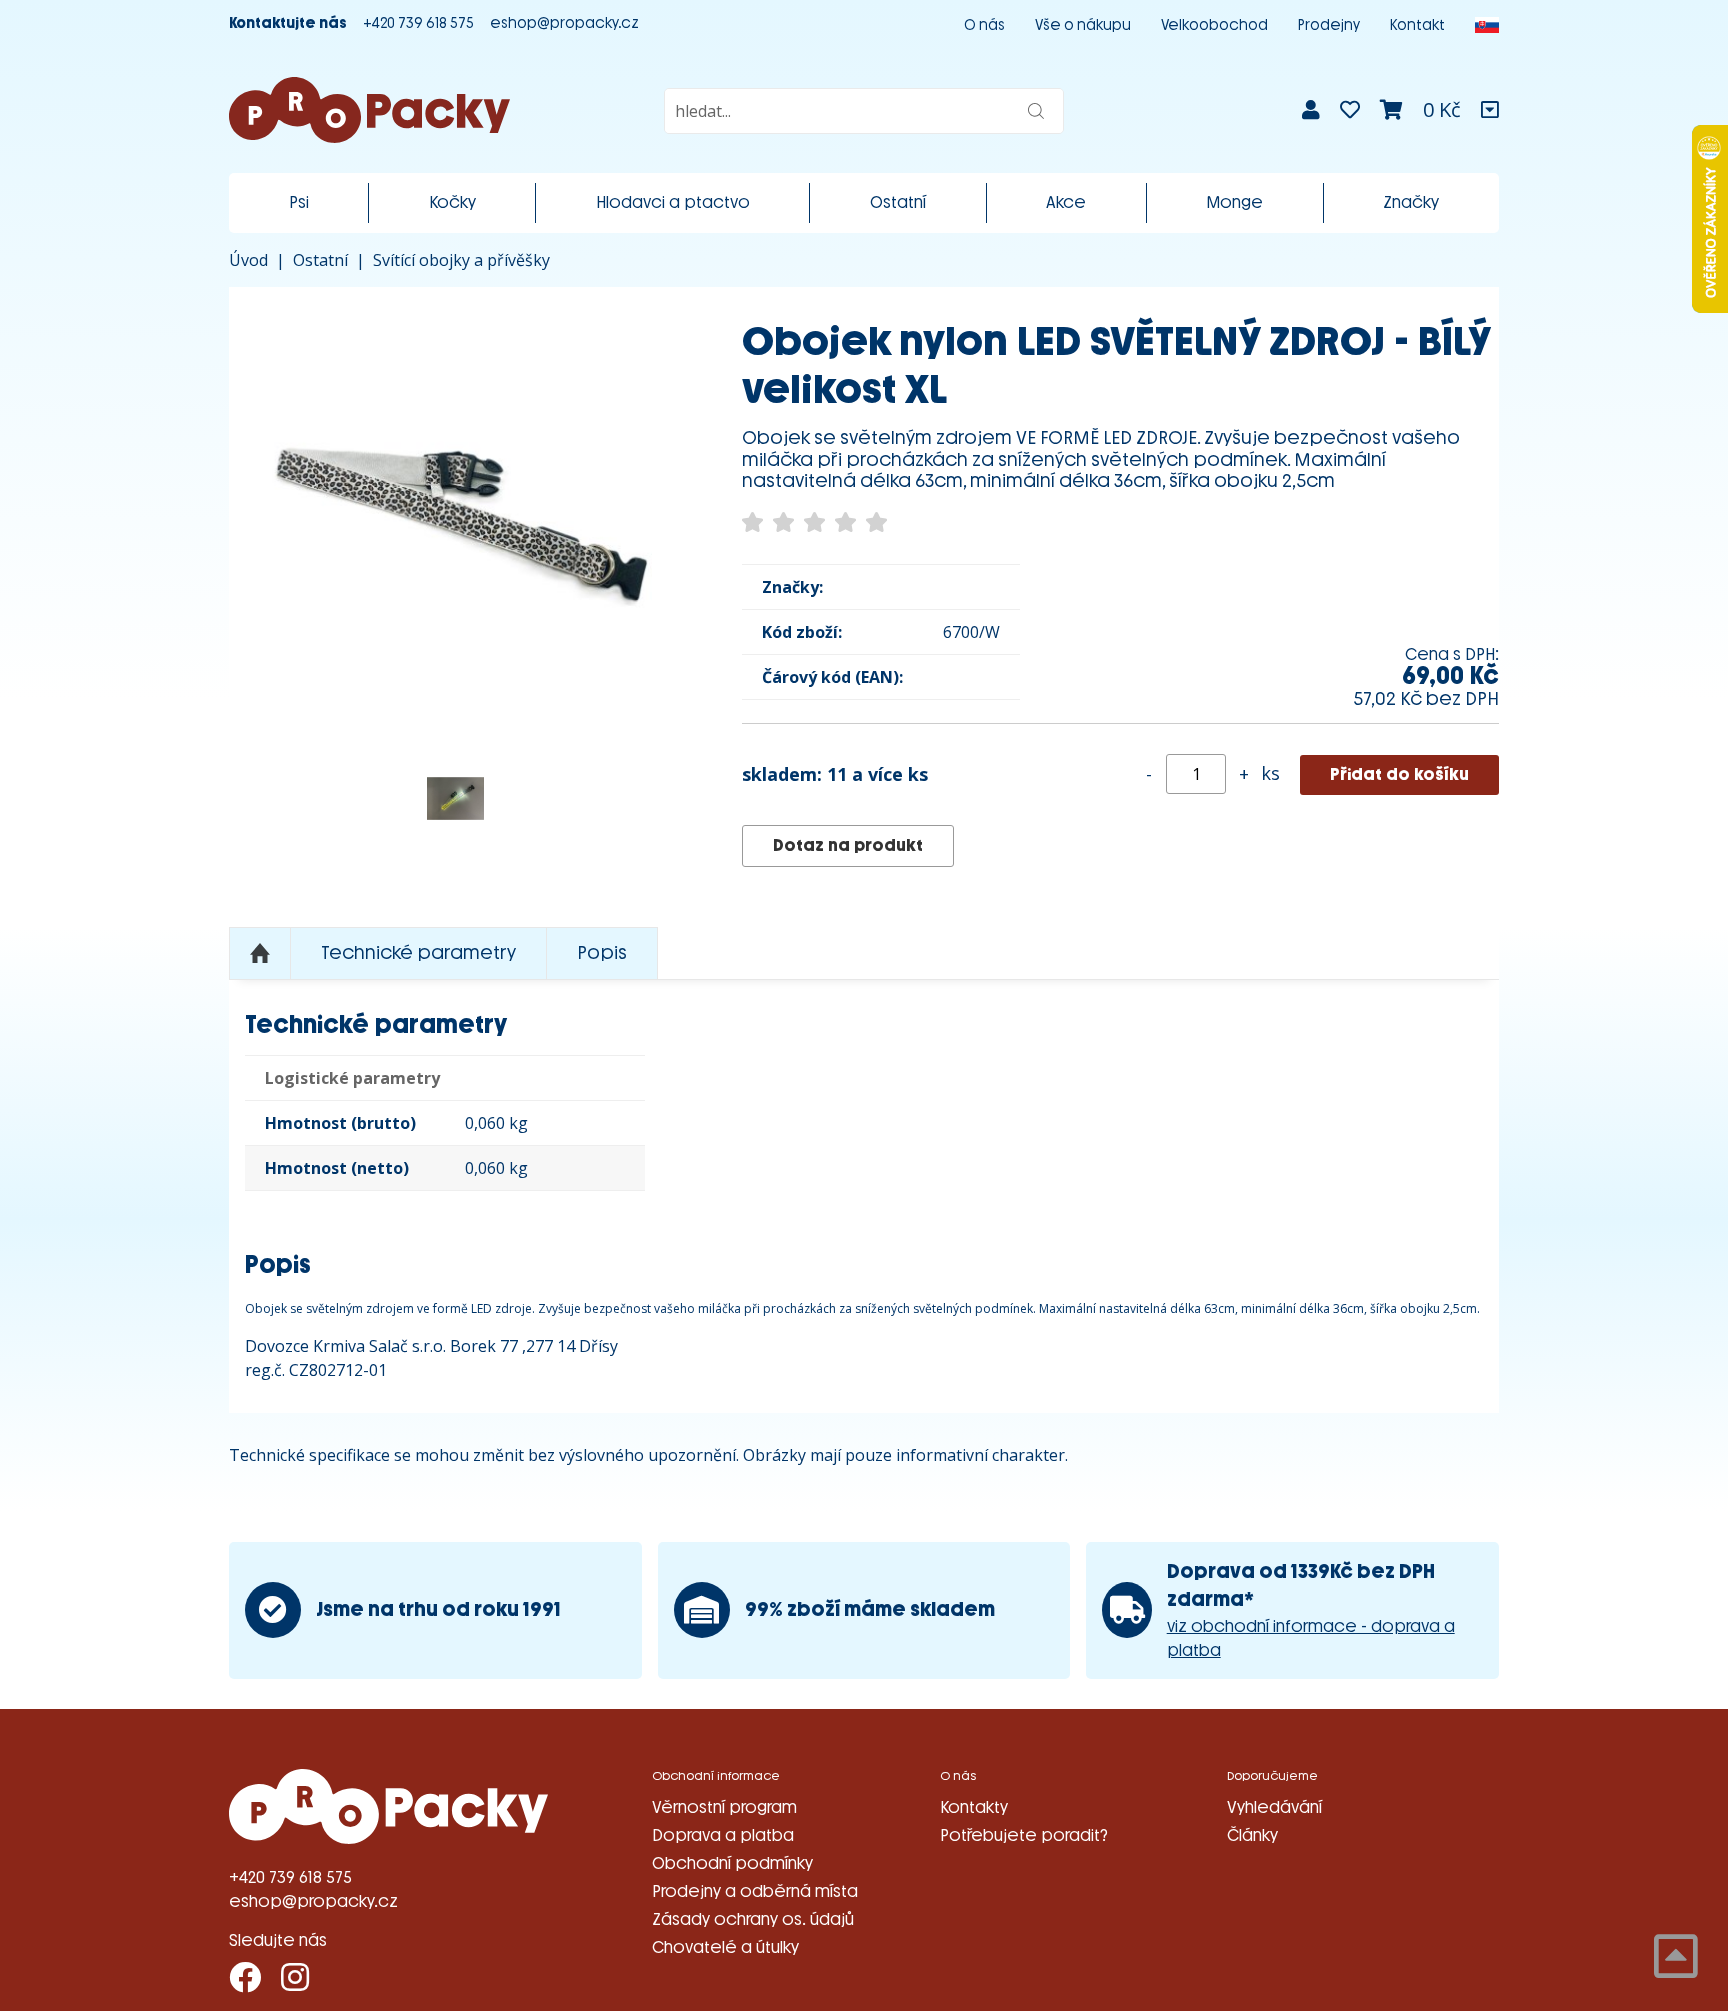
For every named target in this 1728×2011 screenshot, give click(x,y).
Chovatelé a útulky (725, 1947)
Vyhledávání (1274, 1807)
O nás (984, 25)
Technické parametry (418, 953)
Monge (1234, 202)
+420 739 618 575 (418, 23)
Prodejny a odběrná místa (755, 1891)
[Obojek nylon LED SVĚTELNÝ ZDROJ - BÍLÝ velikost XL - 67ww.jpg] (455, 798)
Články (1252, 1835)
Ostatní (898, 202)
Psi (299, 202)
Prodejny (1329, 25)
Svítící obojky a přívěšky (461, 260)
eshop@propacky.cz (564, 23)
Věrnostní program (724, 1807)
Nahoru (260, 954)
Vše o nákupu (1083, 25)
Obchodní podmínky (732, 1863)
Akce (1066, 202)
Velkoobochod (1214, 25)
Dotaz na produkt (848, 845)
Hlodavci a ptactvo (673, 202)
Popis (602, 953)
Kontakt (1417, 25)
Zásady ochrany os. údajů (753, 1919)
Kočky (452, 202)
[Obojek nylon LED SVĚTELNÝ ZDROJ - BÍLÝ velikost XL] (455, 513)
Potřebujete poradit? (1024, 1835)
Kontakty (974, 1807)
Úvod (248, 260)
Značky (1411, 202)
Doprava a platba (723, 1835)
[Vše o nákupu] (1490, 110)
